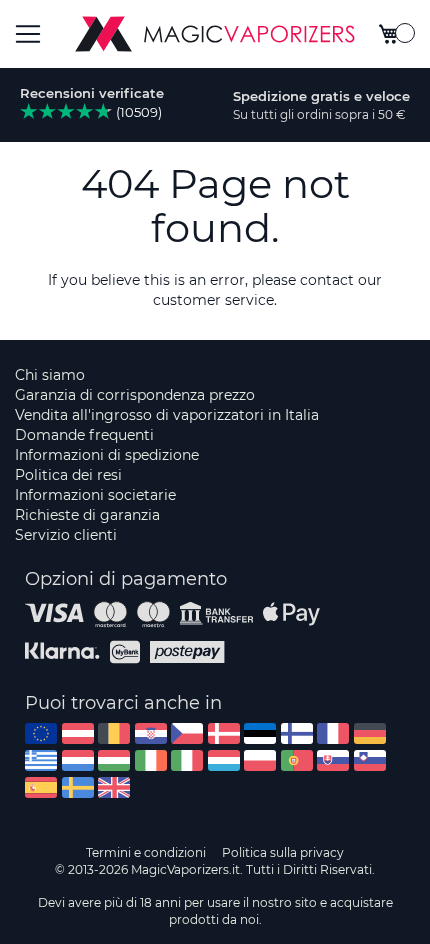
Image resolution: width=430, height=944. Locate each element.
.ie (151, 760)
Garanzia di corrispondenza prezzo (135, 395)
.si (370, 760)
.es (41, 787)
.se (78, 787)
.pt (297, 760)
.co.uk (114, 787)
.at (78, 733)
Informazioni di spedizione (107, 455)
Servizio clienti (66, 535)
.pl (260, 760)
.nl (78, 760)
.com (41, 733)
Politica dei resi (68, 475)
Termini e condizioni (146, 852)
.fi (297, 733)
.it (187, 760)
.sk (333, 760)
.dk (224, 733)
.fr (333, 733)
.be (114, 733)
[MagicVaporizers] (215, 34)
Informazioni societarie (95, 495)
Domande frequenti (84, 435)
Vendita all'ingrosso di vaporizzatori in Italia (167, 415)
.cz (187, 733)
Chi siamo (50, 375)
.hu (114, 760)
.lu (224, 760)
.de (370, 733)
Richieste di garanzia (87, 515)
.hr (151, 733)
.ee (260, 733)
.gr (41, 760)
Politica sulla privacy (283, 852)
